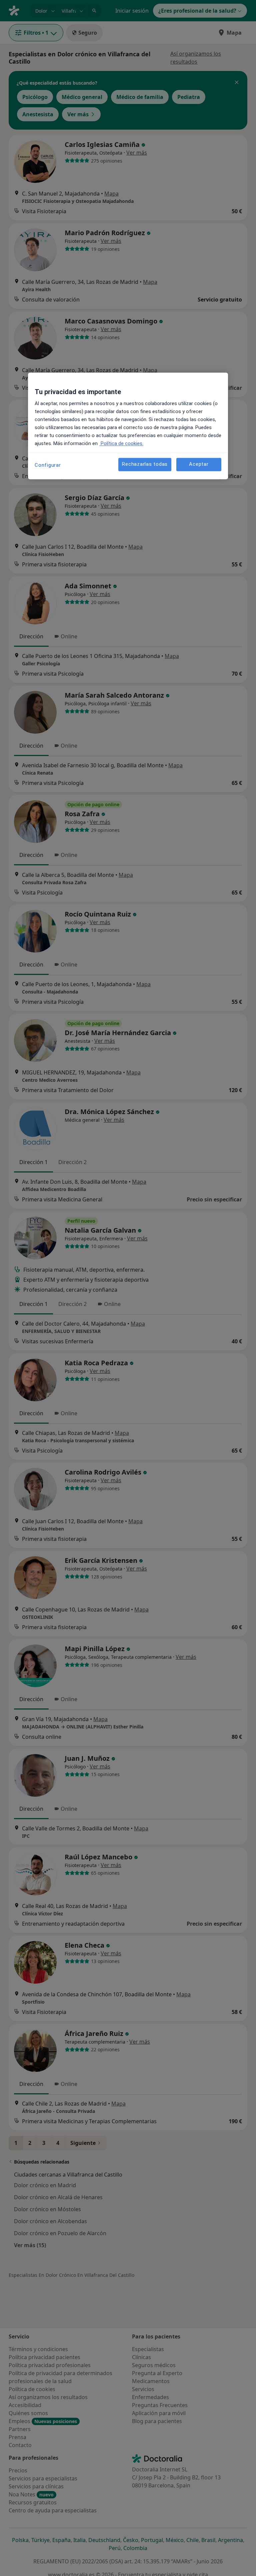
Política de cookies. (121, 443)
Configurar (48, 465)
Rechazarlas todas (145, 464)
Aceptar (199, 464)
